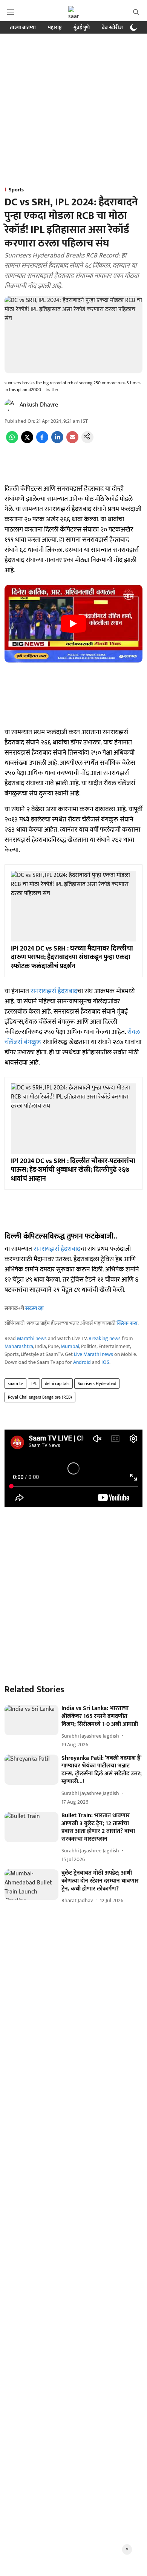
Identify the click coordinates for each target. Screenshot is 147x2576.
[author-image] (11, 405)
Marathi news (32, 1338)
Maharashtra (19, 1346)
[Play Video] (73, 624)
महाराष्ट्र (55, 27)
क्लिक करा (127, 1323)
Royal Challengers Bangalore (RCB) (40, 1397)
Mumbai (70, 1346)
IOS (105, 1362)
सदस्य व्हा (34, 1308)
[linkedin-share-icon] (57, 441)
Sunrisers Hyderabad (97, 1384)
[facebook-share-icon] (42, 441)
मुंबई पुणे (82, 27)
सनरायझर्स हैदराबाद (54, 991)
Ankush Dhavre (39, 405)
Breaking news (105, 1338)
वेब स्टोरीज (112, 27)
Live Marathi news (93, 1354)
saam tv (15, 1384)
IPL (34, 1384)
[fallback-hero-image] (31, 1720)
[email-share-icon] (72, 441)
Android (82, 1362)
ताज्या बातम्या (23, 27)
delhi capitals (57, 1384)
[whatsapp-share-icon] (12, 441)
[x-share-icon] (27, 441)
